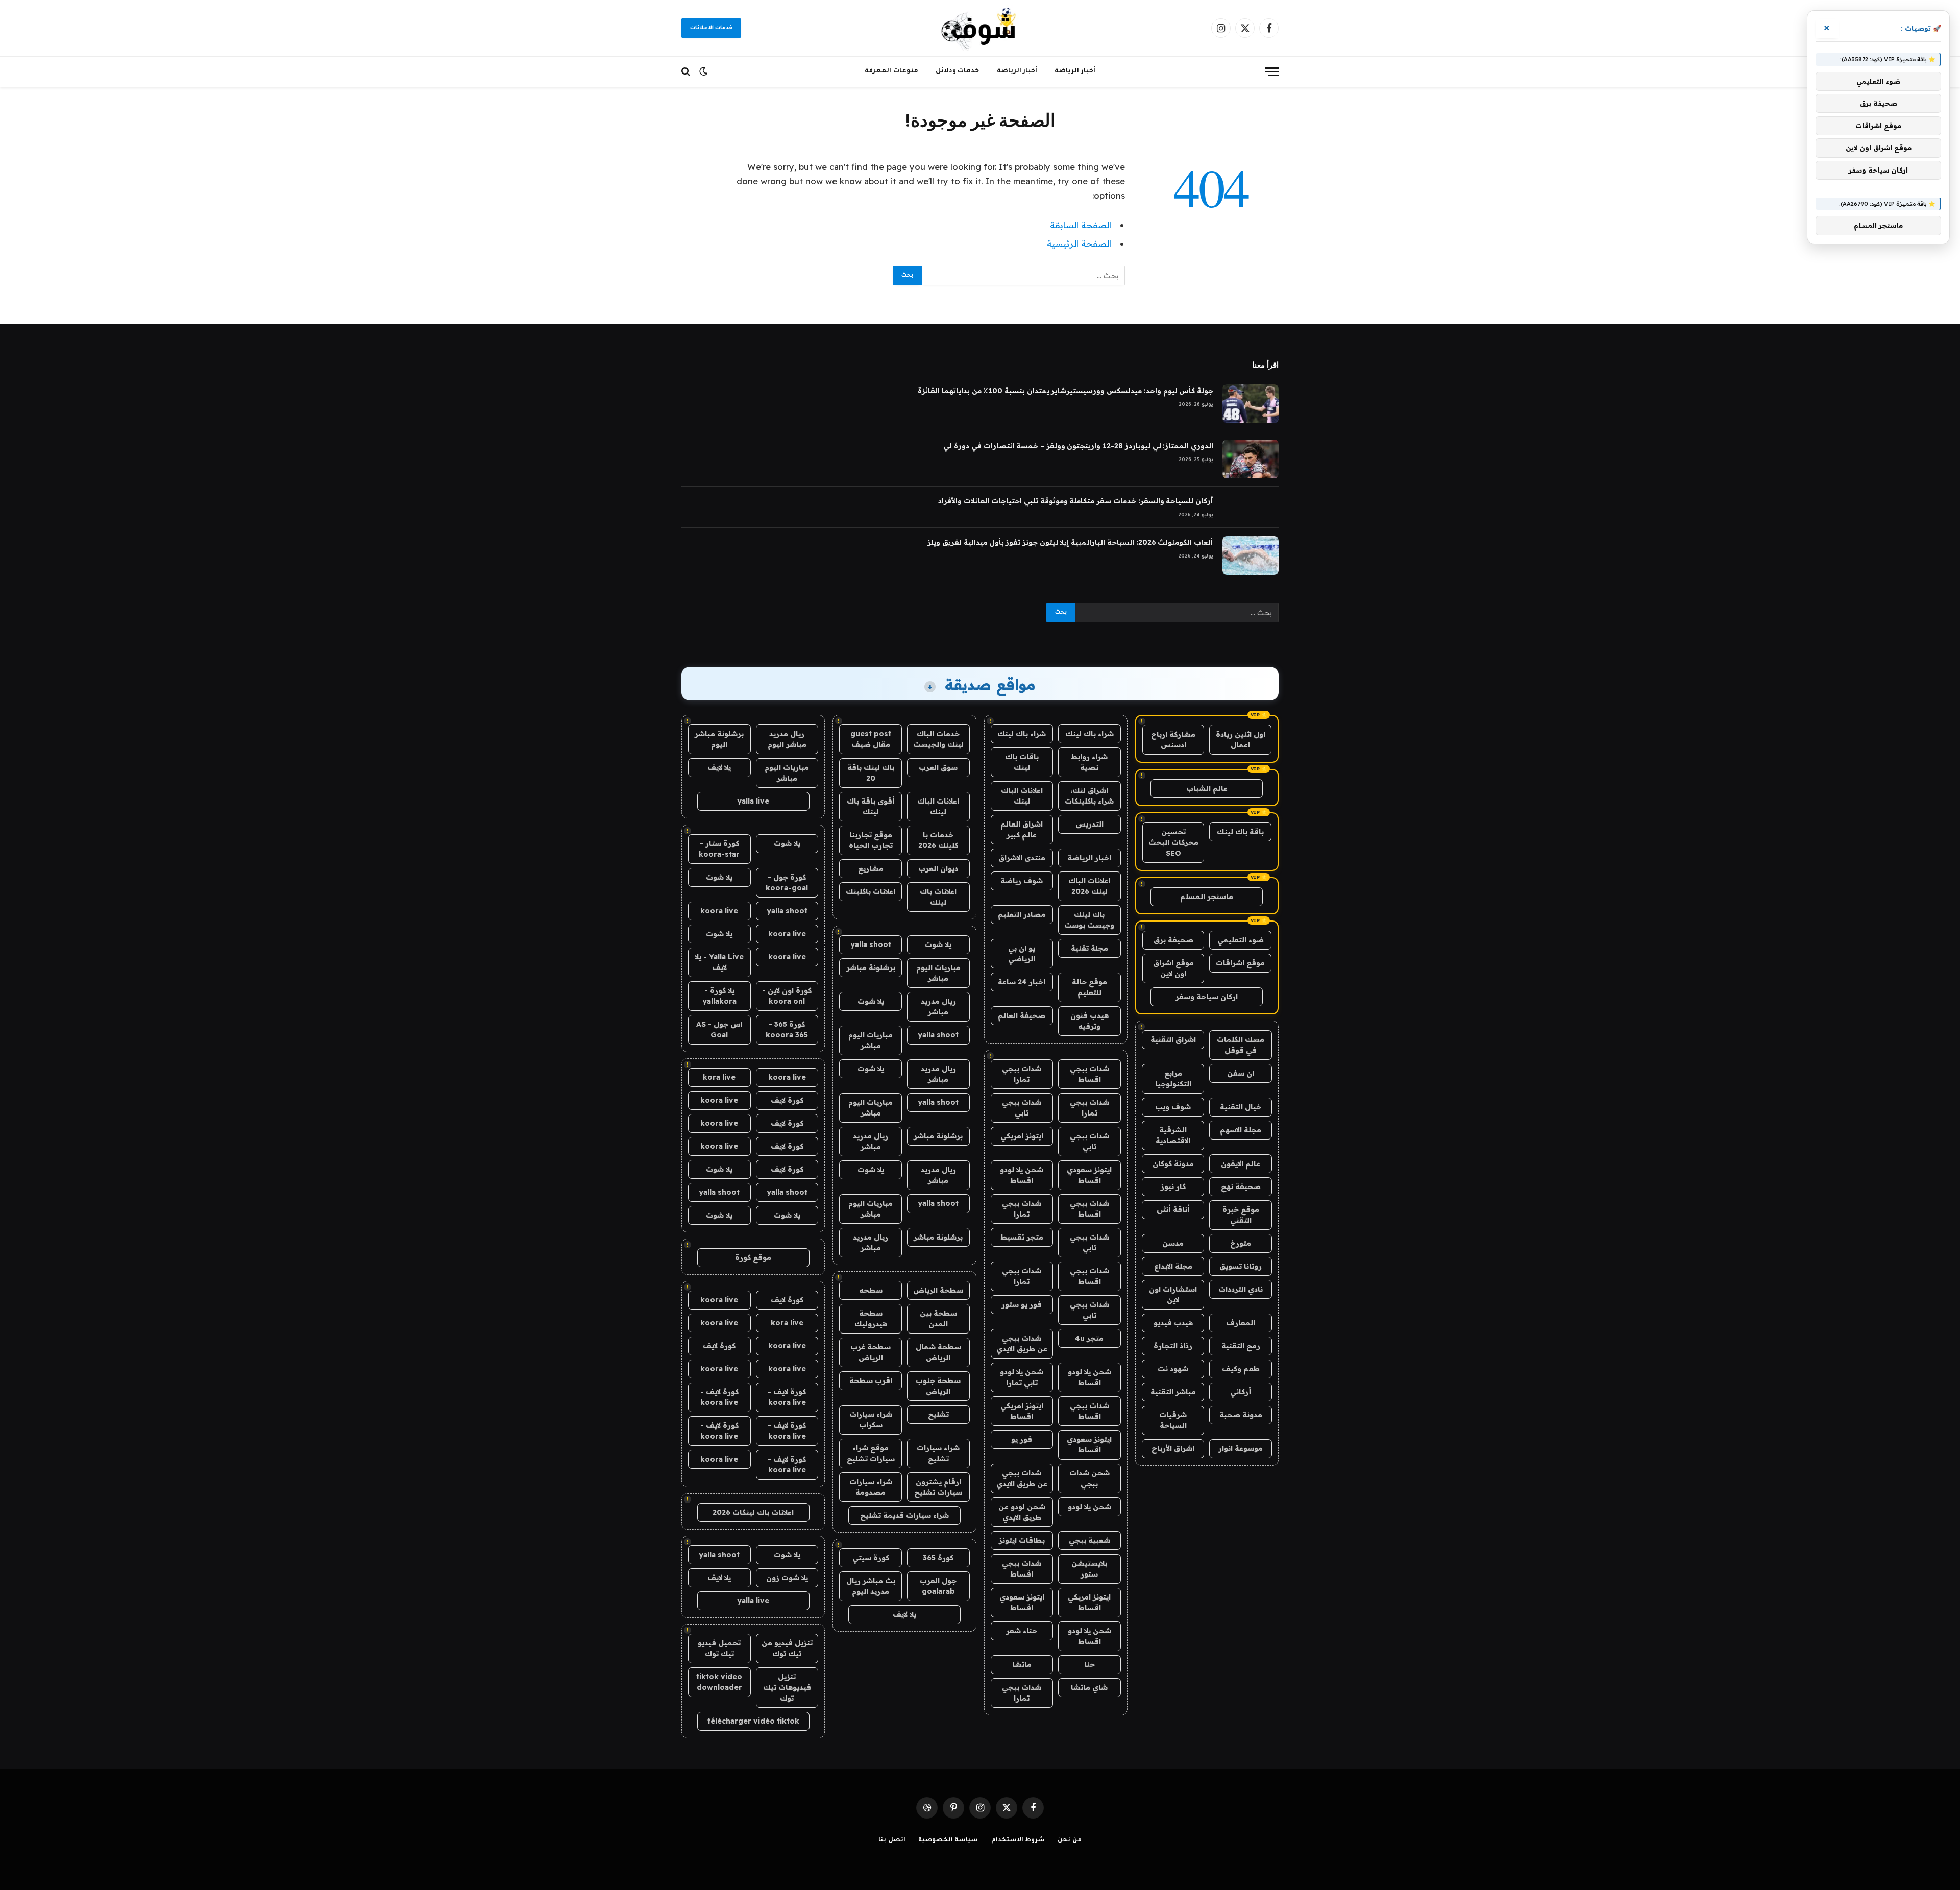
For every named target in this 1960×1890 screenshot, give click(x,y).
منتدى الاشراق (1022, 858)
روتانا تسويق (1241, 1266)
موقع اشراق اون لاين (1173, 968)
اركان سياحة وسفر (1207, 997)
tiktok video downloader (719, 1682)
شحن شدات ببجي (1089, 1478)
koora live (719, 911)
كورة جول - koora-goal (787, 882)
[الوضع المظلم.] (703, 71)
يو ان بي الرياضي (1022, 953)
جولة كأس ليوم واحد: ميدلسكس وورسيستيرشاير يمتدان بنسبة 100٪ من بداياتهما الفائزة (1065, 391)
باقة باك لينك (1240, 832)
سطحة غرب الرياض (871, 1352)
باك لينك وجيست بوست (1089, 920)
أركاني (1241, 1392)
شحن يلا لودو (1089, 1507)
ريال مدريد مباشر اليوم (787, 739)
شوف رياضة (1022, 881)
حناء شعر (1022, 1631)
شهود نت (1173, 1369)
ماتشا (1022, 1664)
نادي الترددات (1241, 1289)
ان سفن (1241, 1073)
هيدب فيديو (1173, 1323)
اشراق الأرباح (1173, 1448)
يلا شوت (938, 944)
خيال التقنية (1241, 1107)
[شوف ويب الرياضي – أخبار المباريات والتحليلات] (980, 28)
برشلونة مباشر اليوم (719, 739)
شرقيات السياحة (1173, 1420)
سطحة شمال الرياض (938, 1352)
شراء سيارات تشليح (938, 1453)
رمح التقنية (1241, 1346)
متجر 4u (1089, 1338)
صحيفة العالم (1022, 1015)
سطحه (871, 1290)
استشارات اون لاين (1173, 1294)
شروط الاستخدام (1018, 1841)
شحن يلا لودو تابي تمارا (1022, 1377)
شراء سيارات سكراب (871, 1420)
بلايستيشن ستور (1089, 1569)
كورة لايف (787, 1100)
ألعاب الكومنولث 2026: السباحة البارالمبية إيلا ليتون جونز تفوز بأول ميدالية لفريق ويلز (1070, 542)
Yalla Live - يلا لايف (719, 962)
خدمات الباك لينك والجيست (938, 739)
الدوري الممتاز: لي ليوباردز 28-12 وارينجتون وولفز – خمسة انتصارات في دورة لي (1078, 446)
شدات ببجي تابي (1022, 1108)
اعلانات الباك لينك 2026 (1089, 886)
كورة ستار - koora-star (719, 849)
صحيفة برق (1173, 940)
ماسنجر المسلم (1207, 896)
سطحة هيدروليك (871, 1318)
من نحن (1070, 1841)
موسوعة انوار (1241, 1448)
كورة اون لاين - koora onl (787, 996)
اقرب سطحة (871, 1380)
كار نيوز (1173, 1186)
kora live (719, 1077)
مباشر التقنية (1173, 1392)
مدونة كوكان (1173, 1164)
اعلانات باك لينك (938, 897)
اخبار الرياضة (1089, 858)
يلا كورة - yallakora (719, 996)
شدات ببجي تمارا (1022, 1074)
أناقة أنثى (1173, 1209)
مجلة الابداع (1173, 1266)
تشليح (938, 1414)
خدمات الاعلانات (711, 28)
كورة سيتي (871, 1558)
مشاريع (871, 868)
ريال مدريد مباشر (938, 1007)
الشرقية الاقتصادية (1173, 1135)
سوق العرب (938, 767)
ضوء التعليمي (1241, 940)
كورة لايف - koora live (787, 1397)
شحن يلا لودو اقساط (1022, 1175)
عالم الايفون (1241, 1164)
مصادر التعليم (1022, 914)
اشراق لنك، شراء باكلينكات (1089, 796)
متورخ (1241, 1243)
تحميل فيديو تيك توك (719, 1648)
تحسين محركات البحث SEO (1173, 842)
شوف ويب (1173, 1107)
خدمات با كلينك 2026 (938, 840)
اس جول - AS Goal (719, 1029)
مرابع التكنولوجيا (1173, 1079)
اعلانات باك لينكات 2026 (753, 1512)
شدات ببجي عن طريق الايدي (1022, 1343)
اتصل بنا (892, 1841)
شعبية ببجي (1089, 1540)
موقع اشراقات (1240, 963)
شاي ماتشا (1089, 1687)
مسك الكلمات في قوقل (1241, 1045)
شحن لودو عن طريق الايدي (1022, 1512)
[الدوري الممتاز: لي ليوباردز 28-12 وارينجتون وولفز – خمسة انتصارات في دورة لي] (1251, 459)
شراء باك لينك (1089, 734)
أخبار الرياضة (1075, 71)
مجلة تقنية (1089, 948)
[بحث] (687, 72)
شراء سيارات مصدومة (871, 1487)
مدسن (1173, 1243)
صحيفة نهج (1241, 1186)
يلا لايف (904, 1614)
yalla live (753, 801)
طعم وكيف (1241, 1369)
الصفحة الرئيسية (1079, 243)
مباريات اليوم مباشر (938, 973)
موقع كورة (753, 1257)
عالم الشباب (1207, 788)
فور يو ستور (1022, 1304)
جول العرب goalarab (938, 1586)
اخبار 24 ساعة (1022, 982)
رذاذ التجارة (1173, 1346)
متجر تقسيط (1022, 1237)
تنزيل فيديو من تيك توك (787, 1648)
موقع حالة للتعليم (1089, 987)
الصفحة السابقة (1081, 225)
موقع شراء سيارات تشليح (871, 1453)
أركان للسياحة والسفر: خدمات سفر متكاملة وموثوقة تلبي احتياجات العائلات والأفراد (1076, 501)
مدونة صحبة (1241, 1415)
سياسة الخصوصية (948, 1841)
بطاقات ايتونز (1022, 1540)
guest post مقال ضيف (871, 739)
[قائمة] (1272, 72)
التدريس (1089, 824)
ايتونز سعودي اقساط (1089, 1175)
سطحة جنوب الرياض (938, 1386)
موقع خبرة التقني (1241, 1215)
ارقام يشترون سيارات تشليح (938, 1487)
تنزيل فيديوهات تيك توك (787, 1687)
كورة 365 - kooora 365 (787, 1029)
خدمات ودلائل (958, 71)
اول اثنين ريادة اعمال (1241, 740)
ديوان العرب (938, 868)
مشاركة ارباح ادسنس (1173, 740)
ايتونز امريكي (1022, 1136)
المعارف (1241, 1323)
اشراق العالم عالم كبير (1022, 829)
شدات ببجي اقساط (1089, 1074)
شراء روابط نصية (1089, 762)
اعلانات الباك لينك (1022, 796)
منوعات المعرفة (891, 71)
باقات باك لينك (1022, 762)
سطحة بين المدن (938, 1318)
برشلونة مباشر (871, 967)
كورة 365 (938, 1558)
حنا (1089, 1664)
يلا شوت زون (787, 1578)
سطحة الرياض (938, 1290)
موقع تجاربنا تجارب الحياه (871, 840)
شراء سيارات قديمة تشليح (904, 1515)
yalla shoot (871, 944)
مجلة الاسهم (1241, 1130)
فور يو (1022, 1439)
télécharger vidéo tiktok (753, 1721)
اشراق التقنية (1173, 1039)
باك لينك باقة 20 (871, 773)
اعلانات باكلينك (871, 891)
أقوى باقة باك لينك (871, 806)
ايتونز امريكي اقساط (1022, 1411)
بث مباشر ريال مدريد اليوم (871, 1586)
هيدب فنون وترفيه (1089, 1021)
